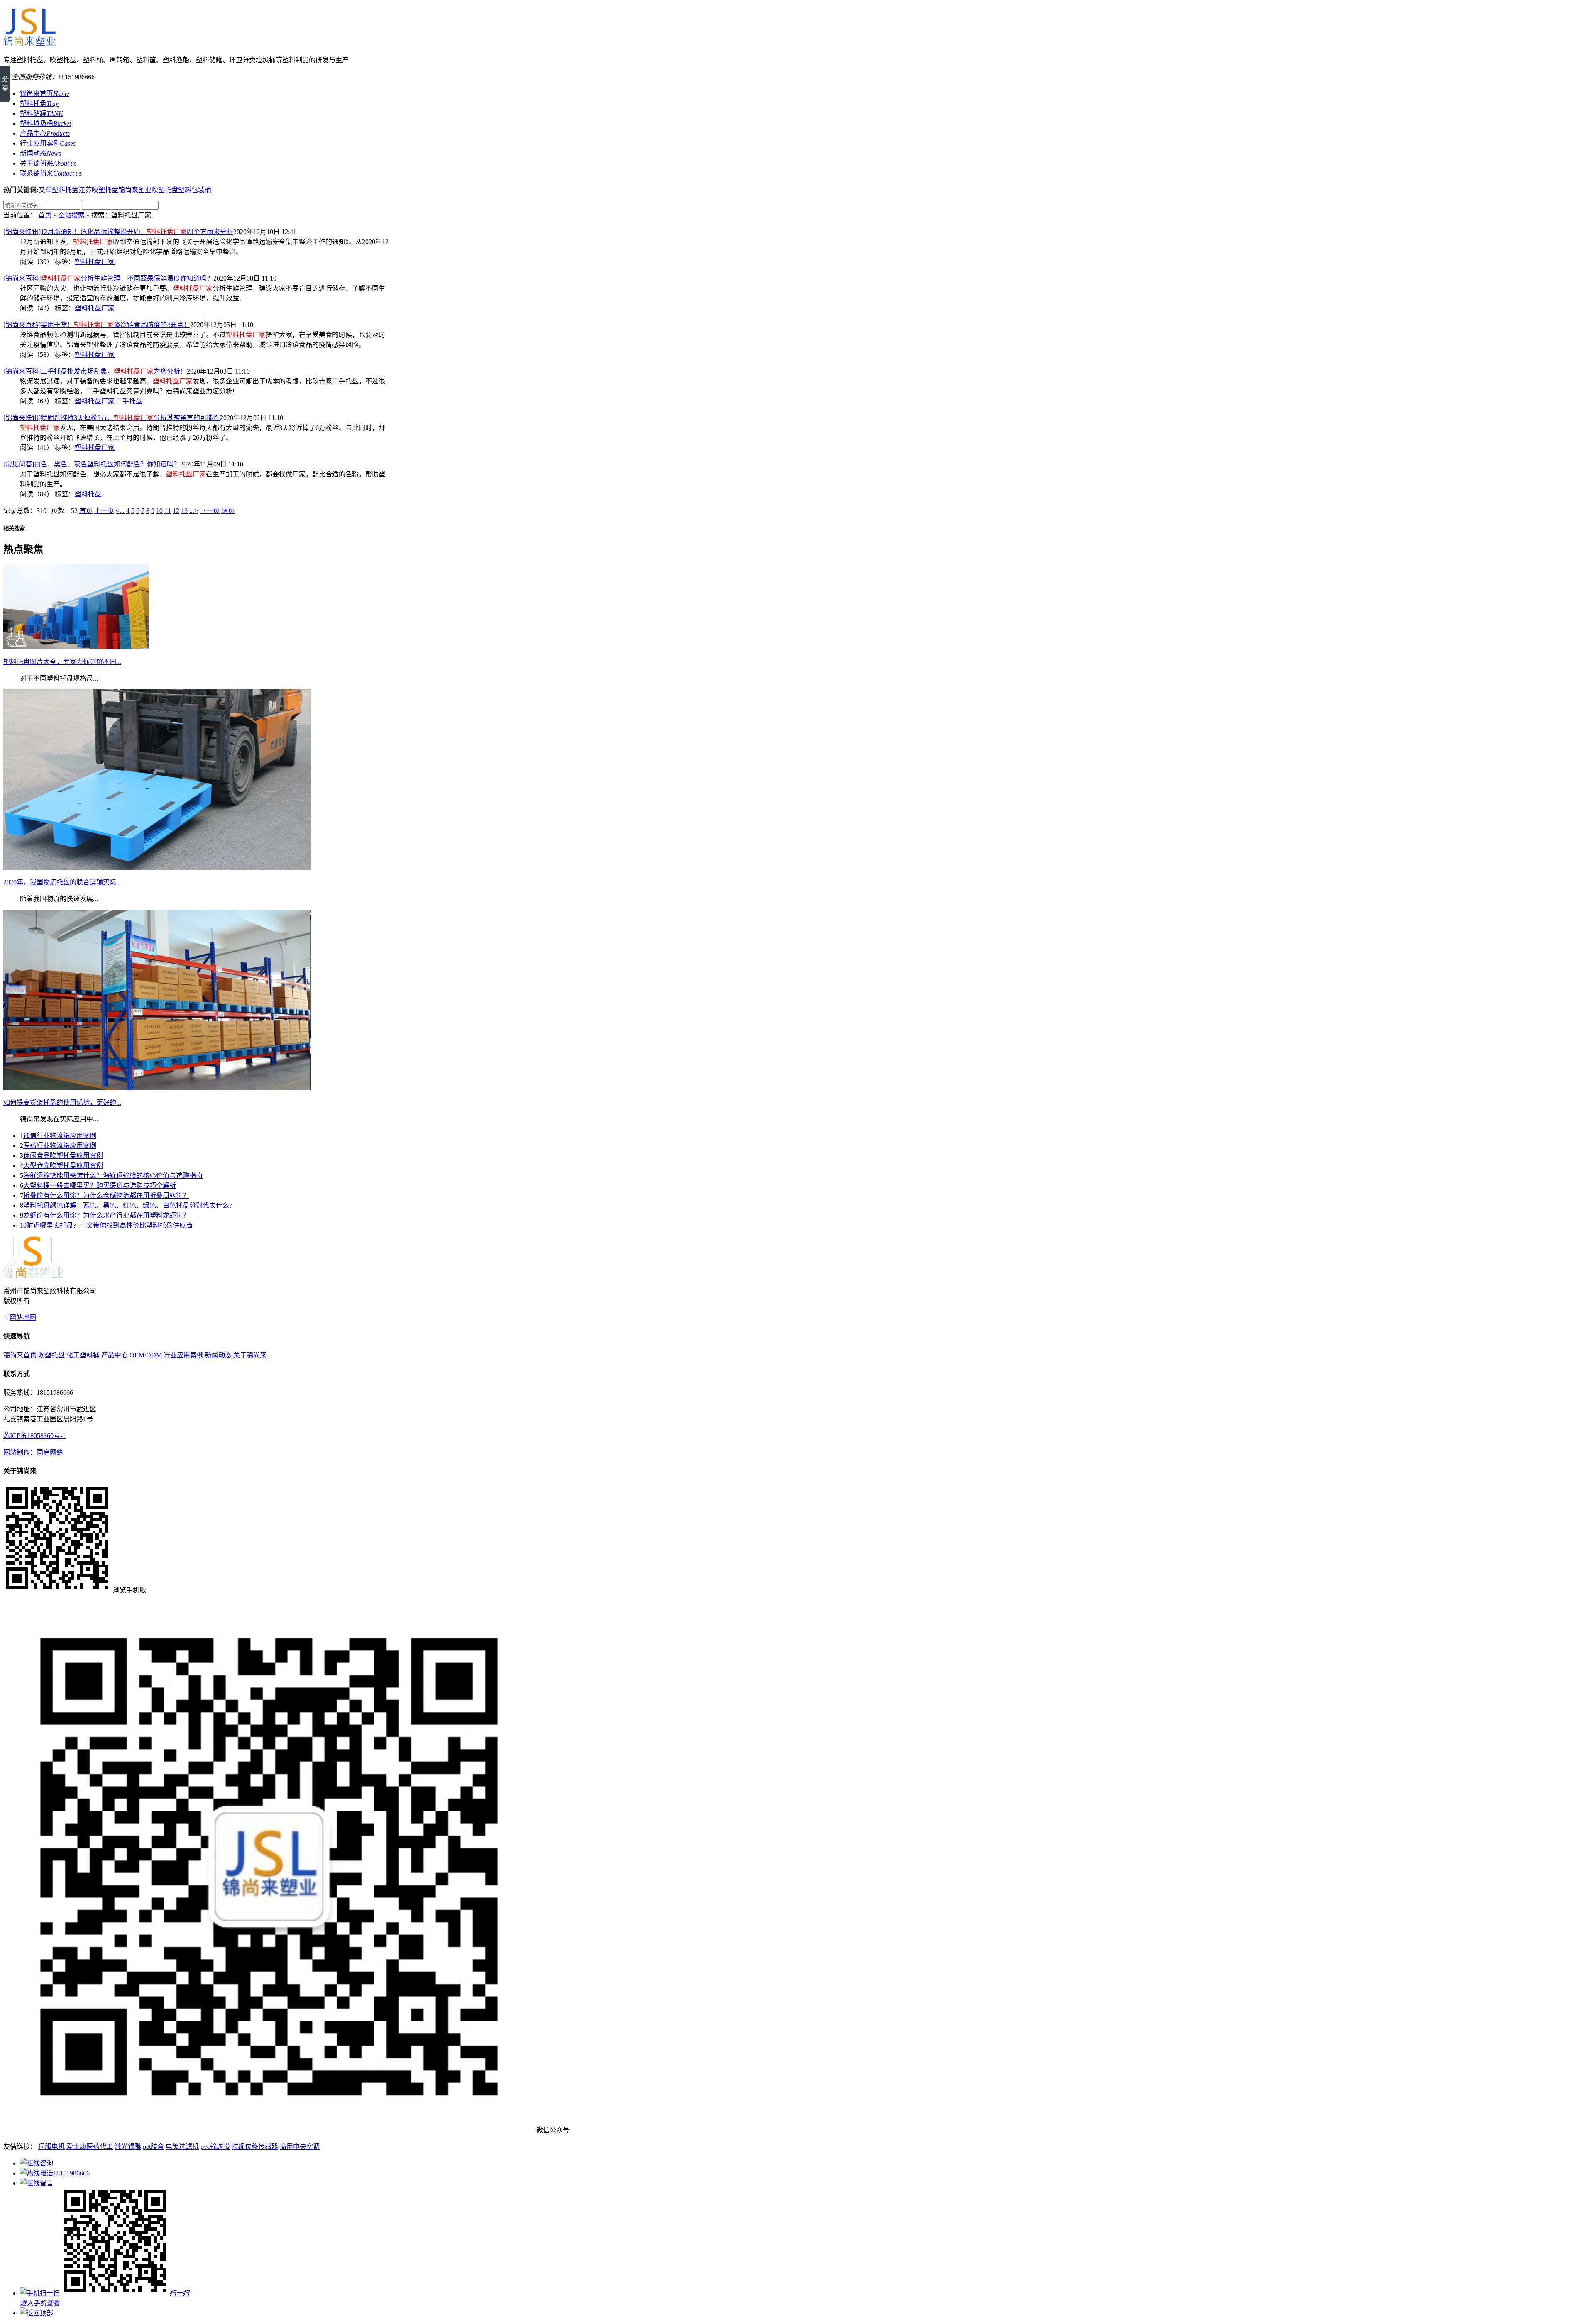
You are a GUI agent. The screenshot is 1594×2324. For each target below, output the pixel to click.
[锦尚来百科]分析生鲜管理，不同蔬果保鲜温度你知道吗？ (108, 278)
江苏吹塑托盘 (98, 190)
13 (184, 511)
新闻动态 (40, 153)
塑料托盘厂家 (95, 262)
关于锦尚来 (48, 163)
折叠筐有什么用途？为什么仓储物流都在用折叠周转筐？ (106, 1195)
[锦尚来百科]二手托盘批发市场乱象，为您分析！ (95, 371)
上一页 (104, 511)
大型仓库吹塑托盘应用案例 (63, 1166)
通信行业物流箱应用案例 (60, 1136)
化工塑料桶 (83, 1355)
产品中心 (45, 133)
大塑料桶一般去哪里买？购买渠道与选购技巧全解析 (100, 1185)
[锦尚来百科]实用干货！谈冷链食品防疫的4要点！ (97, 325)
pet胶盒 (153, 2147)
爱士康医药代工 (90, 2147)
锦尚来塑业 (135, 190)
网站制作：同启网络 (33, 1452)
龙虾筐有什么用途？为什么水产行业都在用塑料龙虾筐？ (106, 1215)
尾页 (228, 511)
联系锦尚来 (51, 173)
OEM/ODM (146, 1355)
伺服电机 (51, 2147)
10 (159, 511)
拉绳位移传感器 (255, 2147)
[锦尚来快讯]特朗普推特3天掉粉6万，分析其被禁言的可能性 (112, 418)
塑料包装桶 (195, 190)
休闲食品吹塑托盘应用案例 (63, 1156)
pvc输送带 (215, 2147)
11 (168, 511)
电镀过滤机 (182, 2147)
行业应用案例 (48, 143)
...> (194, 511)
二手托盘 (129, 401)
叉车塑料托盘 (59, 190)
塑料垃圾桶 (45, 123)
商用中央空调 (300, 2147)
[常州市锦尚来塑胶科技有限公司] (29, 43)
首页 (45, 215)
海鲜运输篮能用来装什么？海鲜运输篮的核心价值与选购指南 (113, 1175)
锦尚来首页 (45, 94)
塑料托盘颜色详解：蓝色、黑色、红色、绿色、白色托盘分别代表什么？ (130, 1205)
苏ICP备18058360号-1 (34, 1436)
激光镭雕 (128, 2147)
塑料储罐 (42, 114)
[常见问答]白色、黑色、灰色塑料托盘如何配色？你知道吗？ (92, 464)
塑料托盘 (39, 104)
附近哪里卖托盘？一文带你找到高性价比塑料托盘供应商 (110, 1225)
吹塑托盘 (165, 190)
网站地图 (23, 1317)
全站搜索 (71, 215)
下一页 (210, 511)
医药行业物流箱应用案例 (60, 1146)
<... (120, 511)
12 (176, 511)
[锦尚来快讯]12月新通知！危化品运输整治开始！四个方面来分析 (118, 232)
